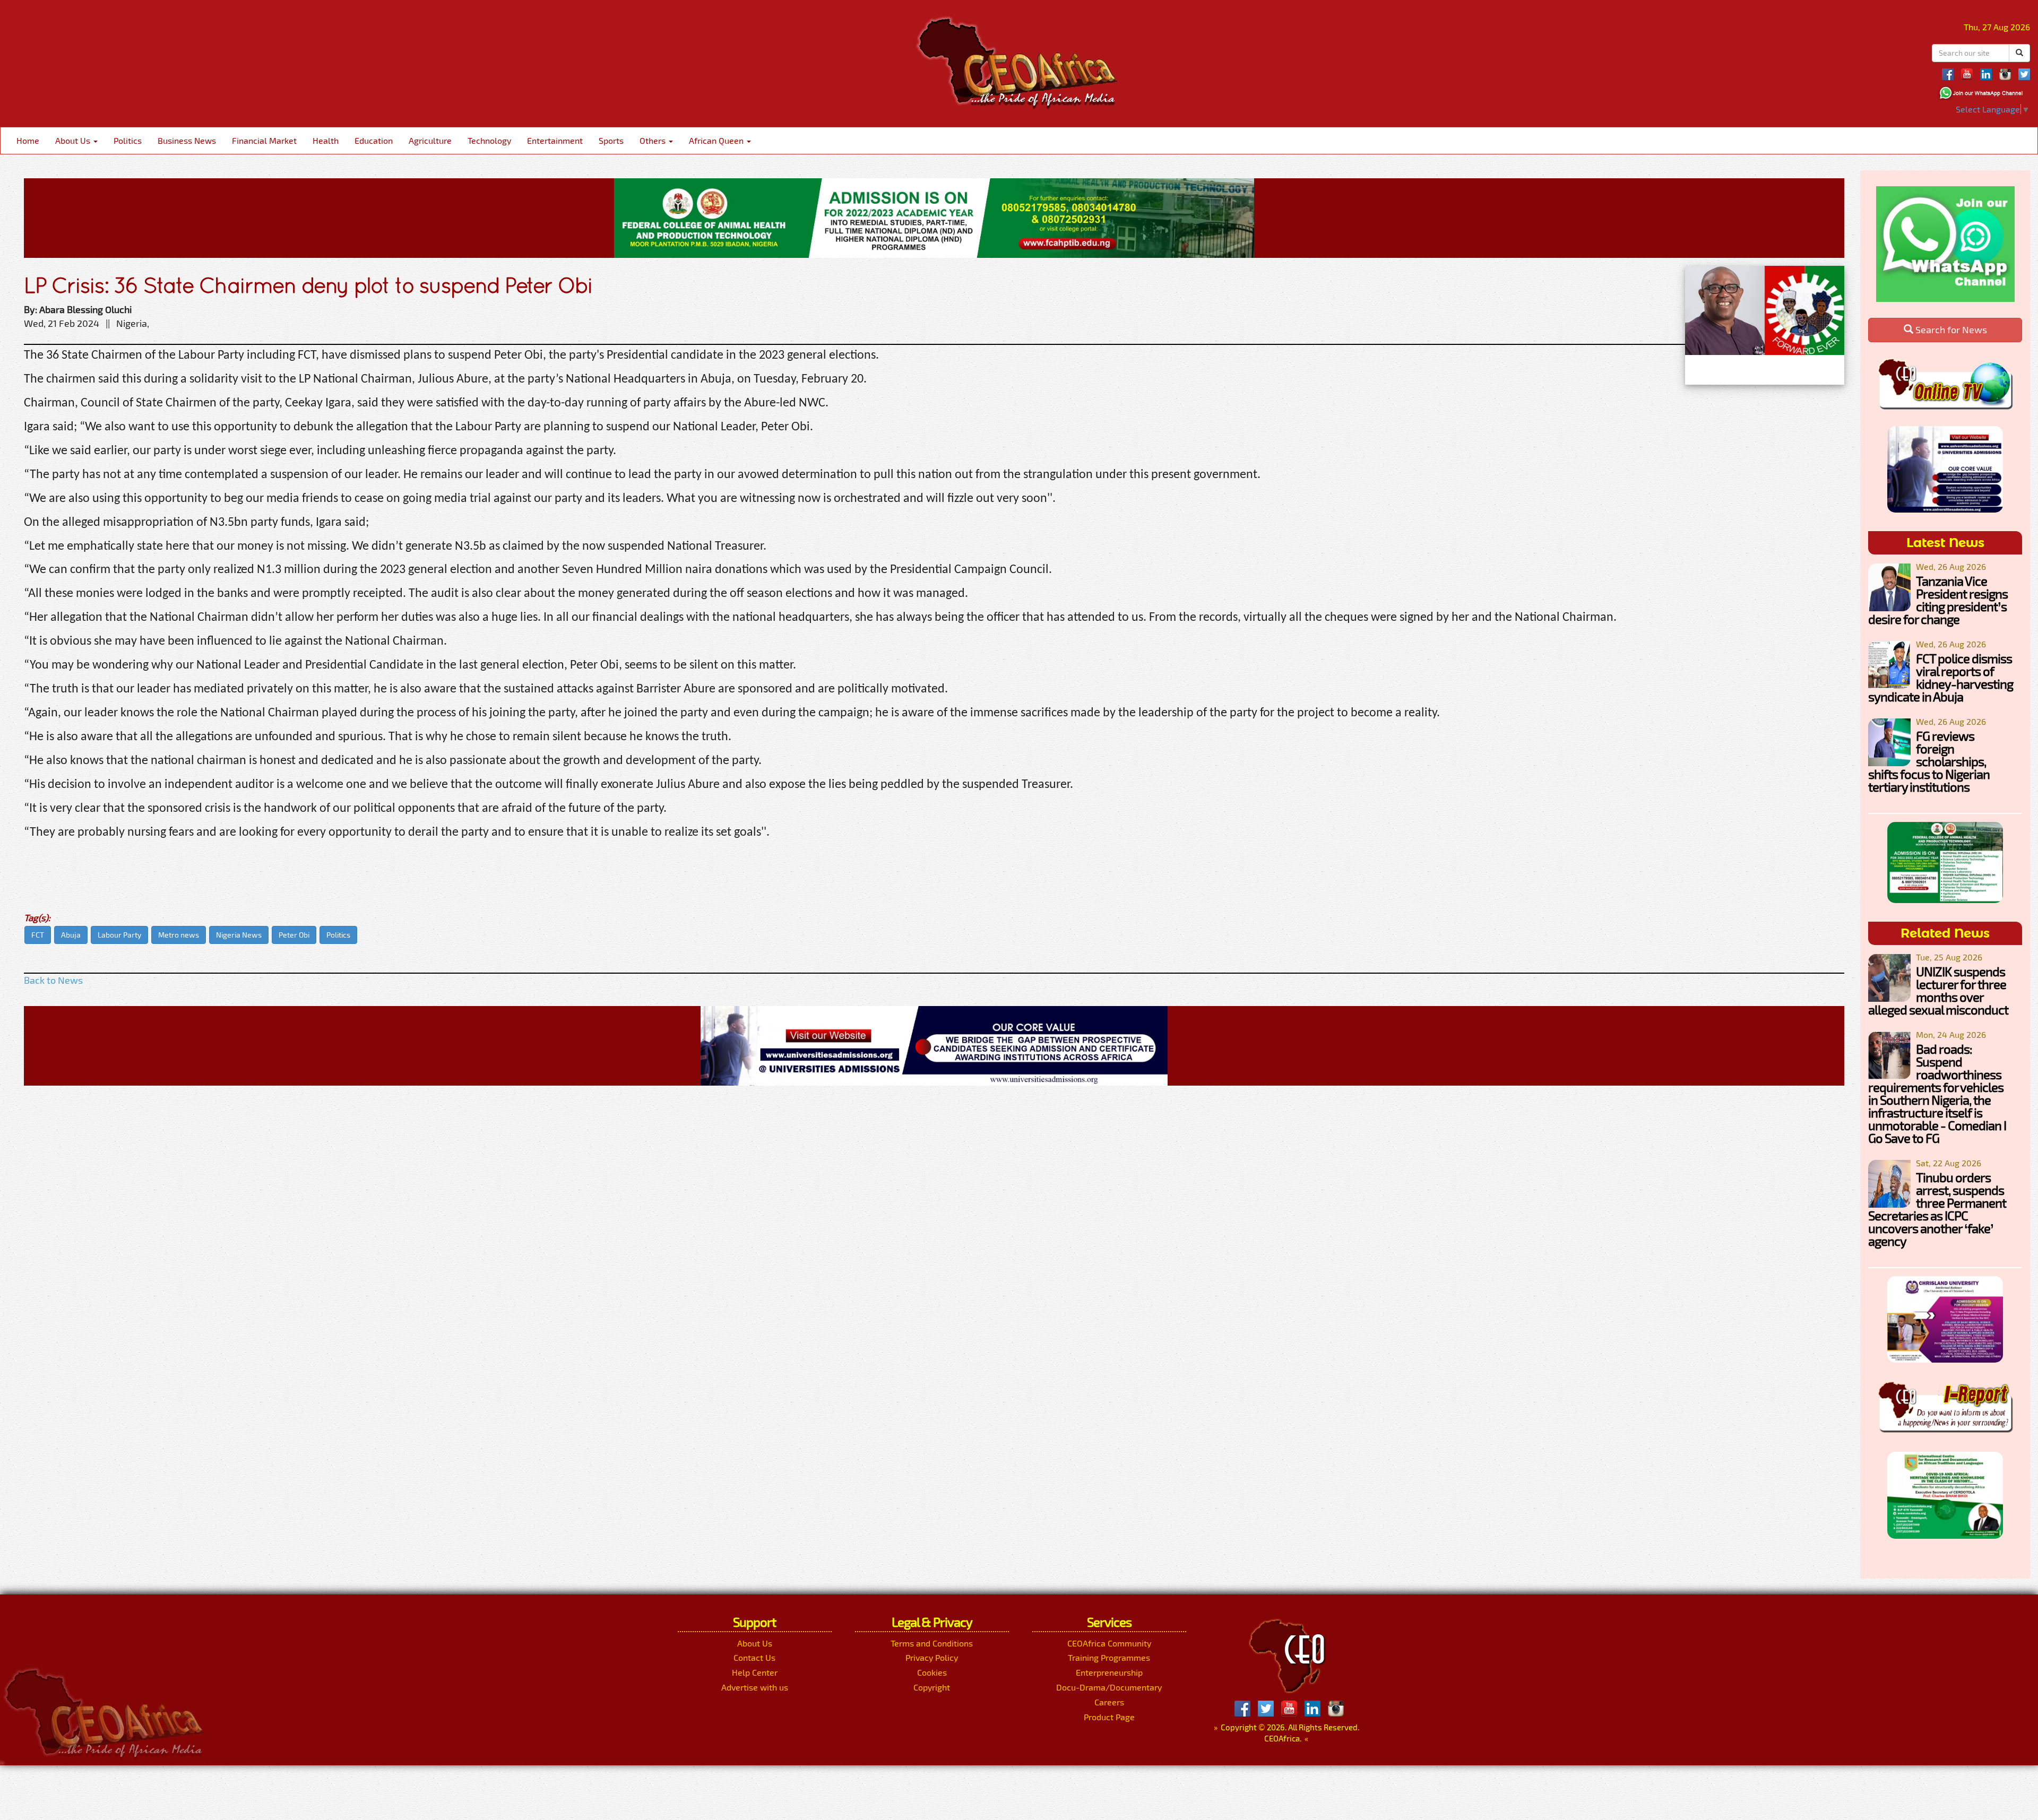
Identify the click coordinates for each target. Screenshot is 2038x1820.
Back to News (53, 980)
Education (374, 140)
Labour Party (119, 935)
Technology (489, 140)
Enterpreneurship (1109, 1672)
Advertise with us (755, 1687)
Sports (611, 140)
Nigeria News (239, 935)
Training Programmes (1109, 1657)
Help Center (755, 1672)
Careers (1109, 1702)
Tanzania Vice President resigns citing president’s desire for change (1938, 600)
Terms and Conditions (932, 1643)
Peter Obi (294, 935)
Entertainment (555, 140)
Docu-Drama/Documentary (1109, 1687)
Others (654, 140)
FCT (38, 935)
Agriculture (430, 140)
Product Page (1109, 1717)
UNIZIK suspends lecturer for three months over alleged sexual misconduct (1938, 990)
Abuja (71, 935)
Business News (187, 140)
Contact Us (754, 1657)
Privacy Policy (932, 1657)
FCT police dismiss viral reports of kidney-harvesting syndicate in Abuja (1941, 677)
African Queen (717, 140)
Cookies (932, 1672)
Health (326, 140)
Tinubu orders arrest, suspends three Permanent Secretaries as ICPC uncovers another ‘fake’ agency (1937, 1209)
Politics (128, 140)
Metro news (179, 935)
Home (28, 140)
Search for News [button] (1950, 330)
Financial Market (264, 140)
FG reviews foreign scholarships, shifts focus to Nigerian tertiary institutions (1929, 761)
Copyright (932, 1687)
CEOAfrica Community (1109, 1643)
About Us (74, 140)
